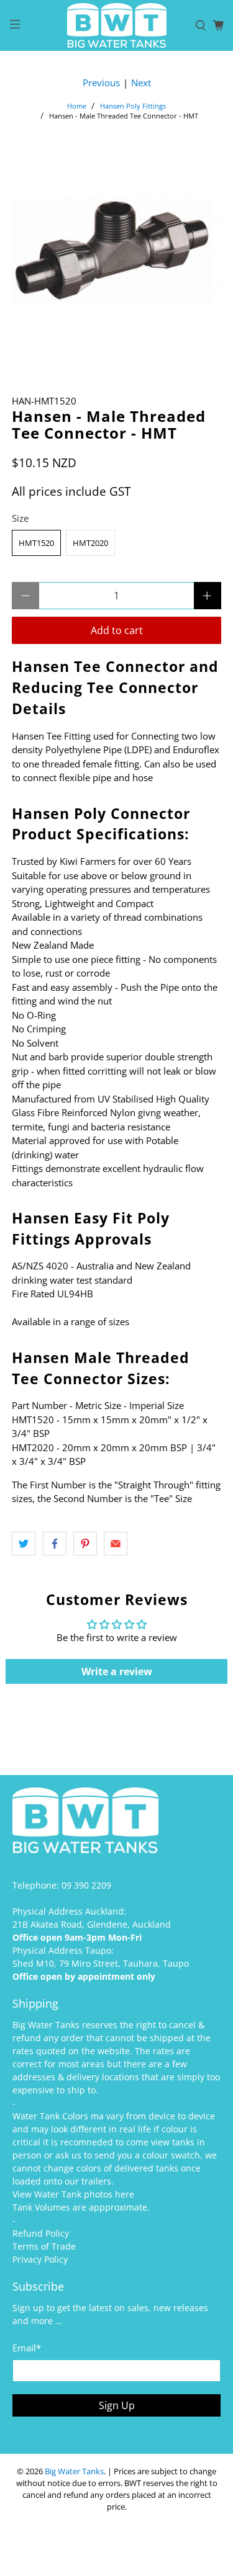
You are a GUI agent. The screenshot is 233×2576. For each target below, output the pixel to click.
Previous (101, 83)
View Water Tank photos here (73, 2194)
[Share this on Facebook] (55, 1544)
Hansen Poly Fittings (133, 106)
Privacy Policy (40, 2259)
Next (141, 83)
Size (20, 518)
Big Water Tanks (74, 2471)
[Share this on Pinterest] (85, 1544)
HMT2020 (90, 543)
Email (27, 2348)
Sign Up (117, 2405)
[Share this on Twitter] (24, 1544)
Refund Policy (41, 2233)
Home (77, 106)
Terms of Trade (44, 2246)
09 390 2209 (86, 1885)
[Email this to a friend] (116, 1544)
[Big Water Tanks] (117, 25)
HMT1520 (36, 543)
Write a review (117, 1671)
